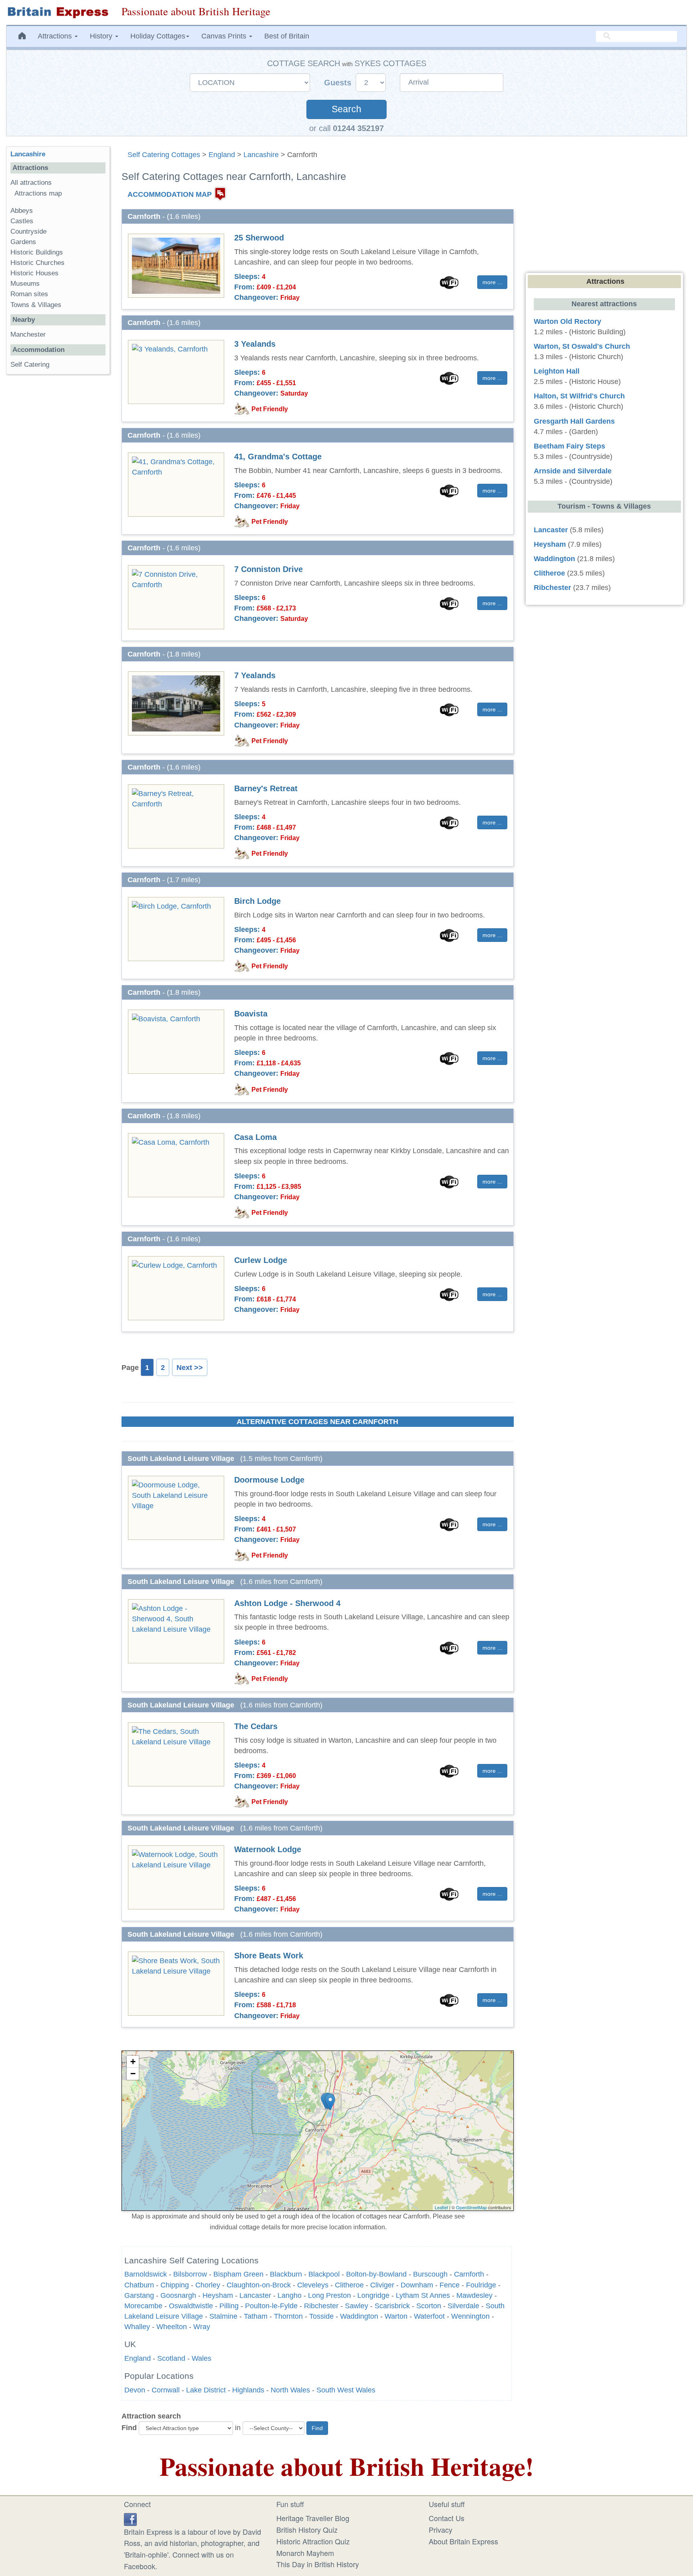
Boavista (251, 1014)
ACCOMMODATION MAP (170, 194)
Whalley (137, 2327)
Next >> (190, 1368)
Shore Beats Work (269, 1956)
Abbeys (22, 211)
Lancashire (261, 155)
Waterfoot (429, 2316)
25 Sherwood (259, 238)
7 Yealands (255, 675)
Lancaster (255, 2295)
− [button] (133, 2074)
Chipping (175, 2285)
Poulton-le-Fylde (271, 2306)
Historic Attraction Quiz (313, 2541)
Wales (202, 2358)
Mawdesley (474, 2295)
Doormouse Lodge (269, 1480)
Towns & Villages (36, 305)
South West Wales (346, 2390)
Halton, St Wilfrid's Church (579, 396)
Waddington (359, 2316)
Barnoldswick (146, 2274)
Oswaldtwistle (191, 2306)
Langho (290, 2295)
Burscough (430, 2274)
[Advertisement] (58, 504)
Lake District (206, 2390)
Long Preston (329, 2295)
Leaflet (441, 2207)
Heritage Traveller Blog (313, 2518)
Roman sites (29, 294)
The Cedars (256, 1726)
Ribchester (321, 2306)
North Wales (290, 2390)
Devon (135, 2390)
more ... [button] (492, 282)
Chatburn (139, 2285)
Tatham (256, 2316)
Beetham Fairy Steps (569, 446)
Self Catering (30, 365)
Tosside (321, 2316)
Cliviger (382, 2285)
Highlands (248, 2390)
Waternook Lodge (268, 1849)
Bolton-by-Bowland (376, 2274)
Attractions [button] (56, 36)
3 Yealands (255, 344)
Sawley (357, 2306)
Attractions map (38, 193)
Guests (339, 83)
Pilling (229, 2306)
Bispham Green (238, 2274)
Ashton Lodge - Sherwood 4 (287, 1603)
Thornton (288, 2316)
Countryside (28, 231)
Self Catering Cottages (164, 155)
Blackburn (286, 2274)
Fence (450, 2285)
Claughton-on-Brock (259, 2285)
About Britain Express (463, 2541)
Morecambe (143, 2306)
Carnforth (469, 2274)
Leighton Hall (557, 371)
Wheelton (172, 2327)
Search (346, 109)
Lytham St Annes (423, 2295)
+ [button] (133, 2062)
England (222, 155)
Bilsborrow (190, 2274)
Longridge (373, 2295)
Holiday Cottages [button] (158, 36)
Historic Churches (37, 263)
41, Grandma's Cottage (278, 457)
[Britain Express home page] (58, 12)
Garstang (139, 2295)
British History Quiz (307, 2530)
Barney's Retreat (266, 788)
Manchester (28, 334)
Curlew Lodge (261, 1260)
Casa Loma (255, 1137)
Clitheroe (349, 2285)
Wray (202, 2327)
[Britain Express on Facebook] (130, 2518)
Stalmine (223, 2316)
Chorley (208, 2285)
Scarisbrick (392, 2306)
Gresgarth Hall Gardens (574, 421)
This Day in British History (318, 2564)
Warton (396, 2316)
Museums (25, 284)
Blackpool (324, 2274)
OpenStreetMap (471, 2207)
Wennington (470, 2316)
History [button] (102, 36)
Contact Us (447, 2518)
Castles (22, 221)
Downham (417, 2285)
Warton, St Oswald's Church (582, 346)
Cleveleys (313, 2285)
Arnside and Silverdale (573, 471)
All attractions (31, 183)
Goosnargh (178, 2295)
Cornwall (166, 2390)
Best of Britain (287, 36)
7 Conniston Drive (268, 569)
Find (129, 2428)
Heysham (218, 2295)
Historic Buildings (37, 252)
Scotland (171, 2358)
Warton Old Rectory (567, 321)
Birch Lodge (257, 901)
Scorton (429, 2306)
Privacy (441, 2530)
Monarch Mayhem (305, 2553)
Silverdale (463, 2306)
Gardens (23, 242)
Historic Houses (34, 273)
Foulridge (481, 2285)
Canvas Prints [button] (225, 36)
